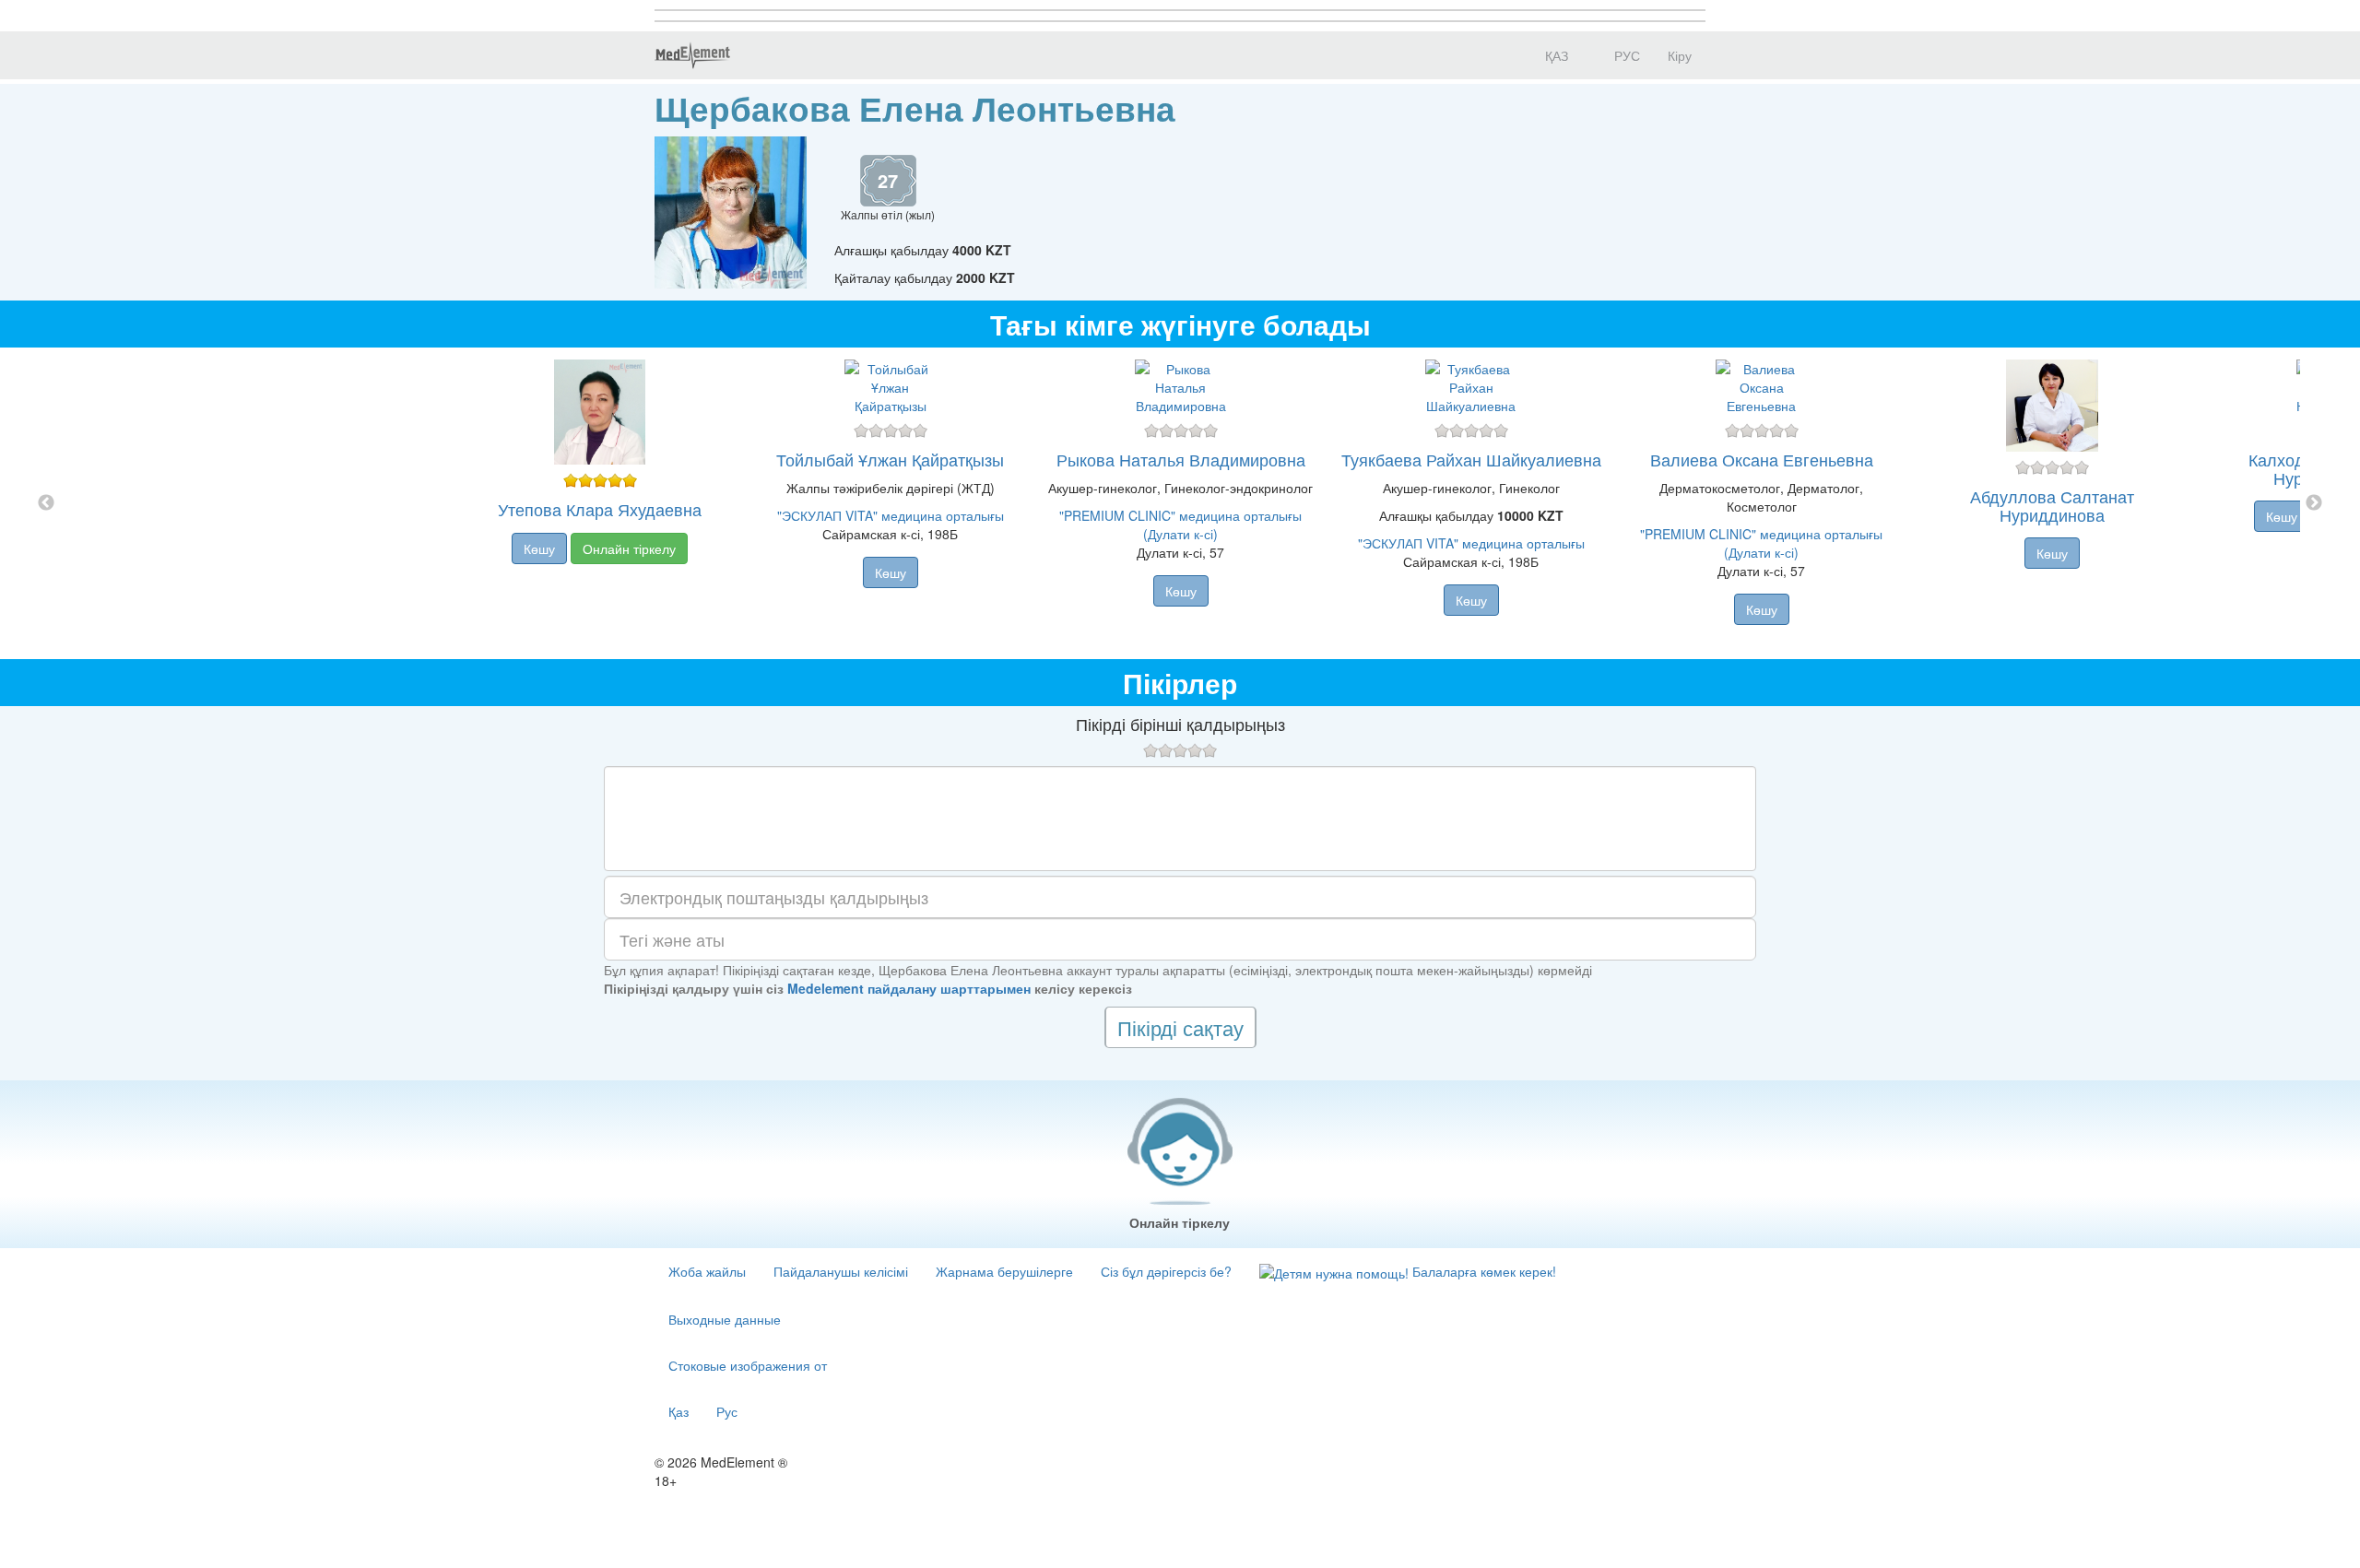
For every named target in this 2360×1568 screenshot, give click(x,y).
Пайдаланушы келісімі (841, 1271)
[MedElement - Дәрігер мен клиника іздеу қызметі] (692, 55)
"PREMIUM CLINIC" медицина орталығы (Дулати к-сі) (1180, 525)
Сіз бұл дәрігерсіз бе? (1166, 1271)
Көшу (539, 548)
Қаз (678, 1411)
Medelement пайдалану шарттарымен (909, 988)
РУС (1625, 55)
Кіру (1680, 55)
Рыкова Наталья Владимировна (1181, 459)
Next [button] (2314, 503)
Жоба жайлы (707, 1271)
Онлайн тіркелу (629, 548)
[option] (1180, 503)
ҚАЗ (1555, 55)
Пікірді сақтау (1180, 1027)
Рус (727, 1411)
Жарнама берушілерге (1004, 1271)
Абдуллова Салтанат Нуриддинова (2052, 505)
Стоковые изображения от (748, 1365)
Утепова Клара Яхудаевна (600, 509)
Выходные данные (725, 1319)
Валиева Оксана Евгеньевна (1762, 459)
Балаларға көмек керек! (1482, 1271)
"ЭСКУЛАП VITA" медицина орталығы (891, 515)
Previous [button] (46, 503)
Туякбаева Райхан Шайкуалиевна (1471, 459)
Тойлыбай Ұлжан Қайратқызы (890, 459)
